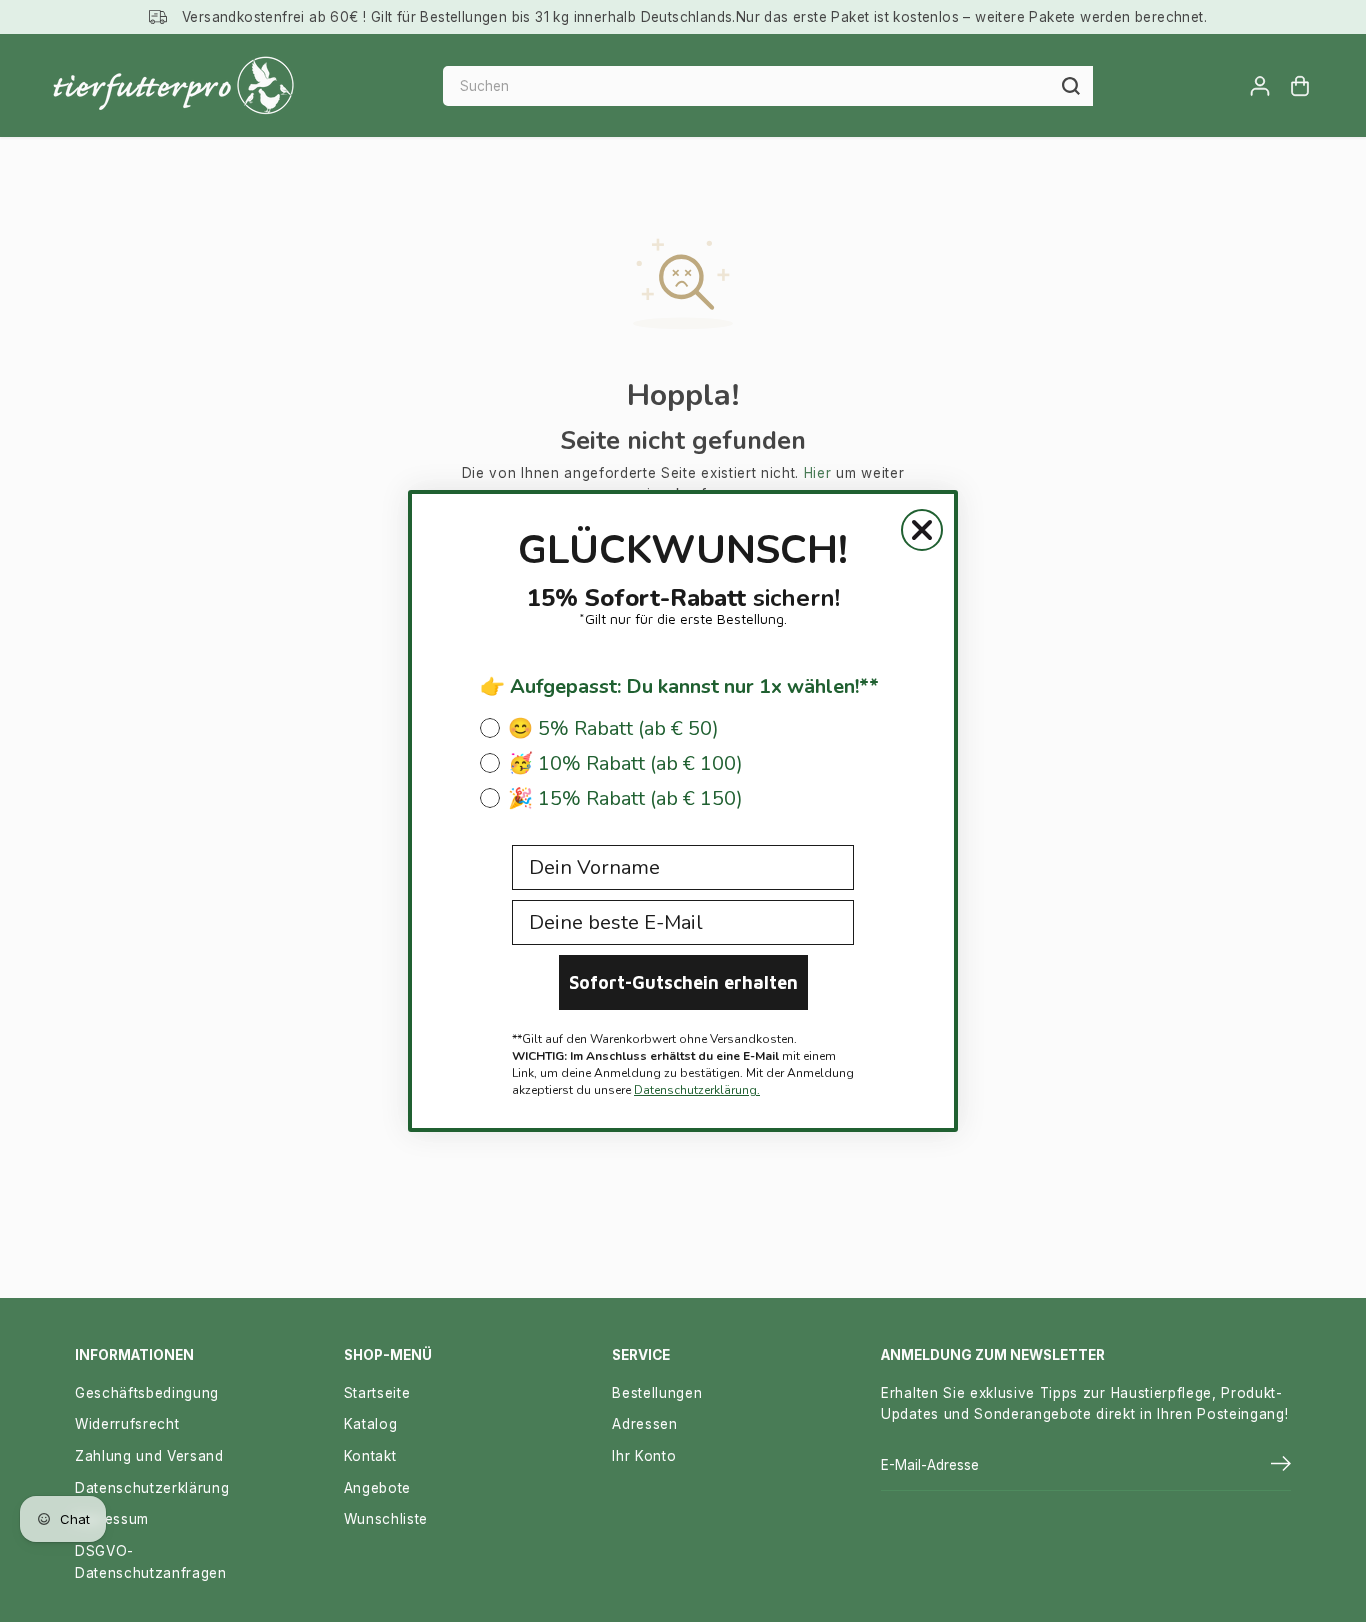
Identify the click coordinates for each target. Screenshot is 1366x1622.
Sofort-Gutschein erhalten (683, 982)
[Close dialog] (922, 530)
